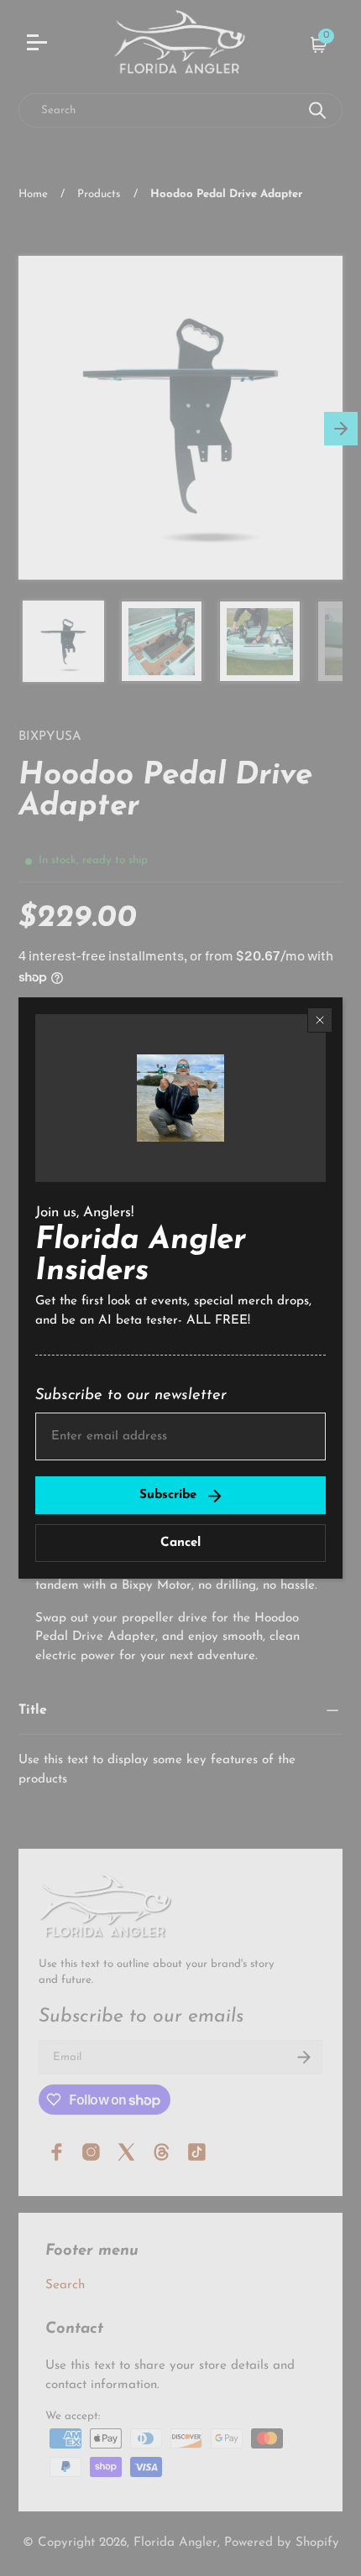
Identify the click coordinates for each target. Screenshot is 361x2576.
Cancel (180, 1543)
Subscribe (168, 1495)
